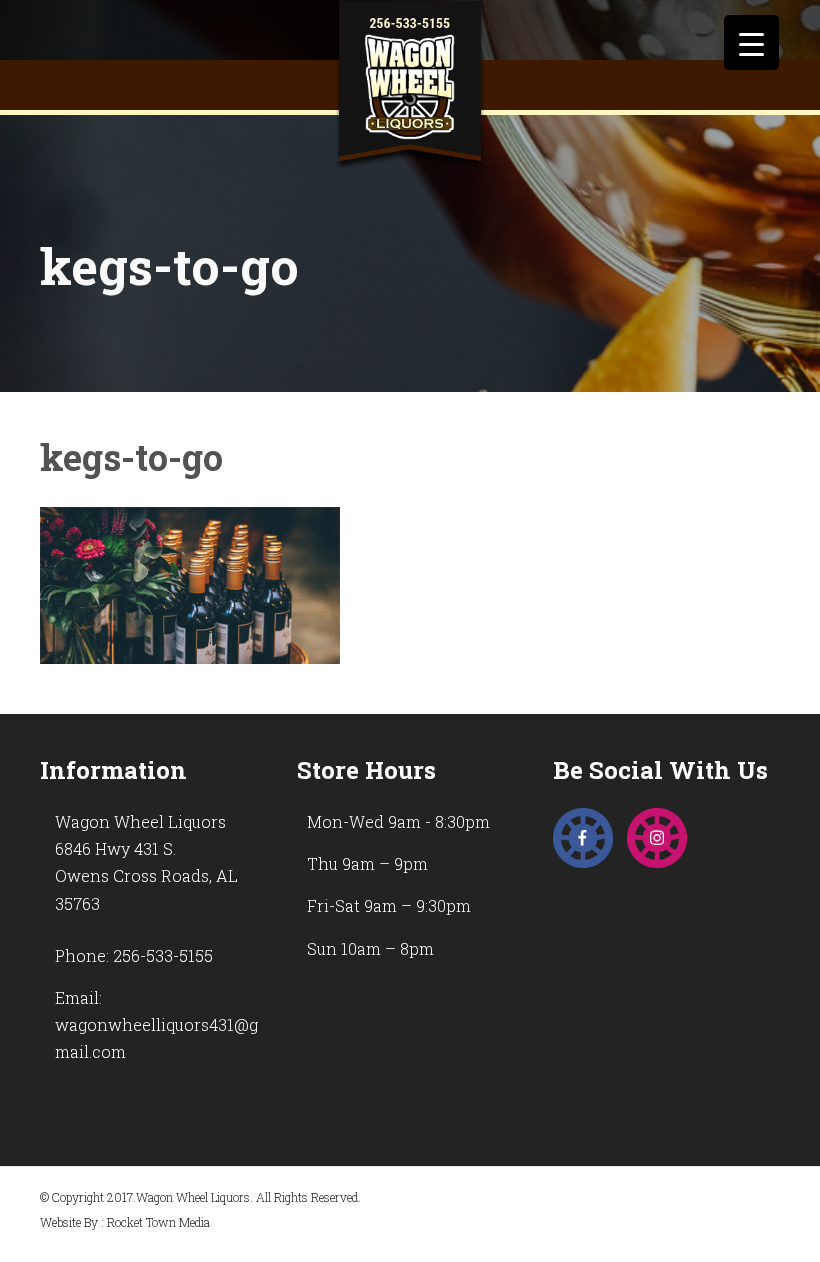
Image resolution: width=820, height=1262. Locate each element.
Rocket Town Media (158, 1222)
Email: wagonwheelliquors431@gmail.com (156, 1024)
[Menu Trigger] (751, 42)
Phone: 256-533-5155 (134, 955)
